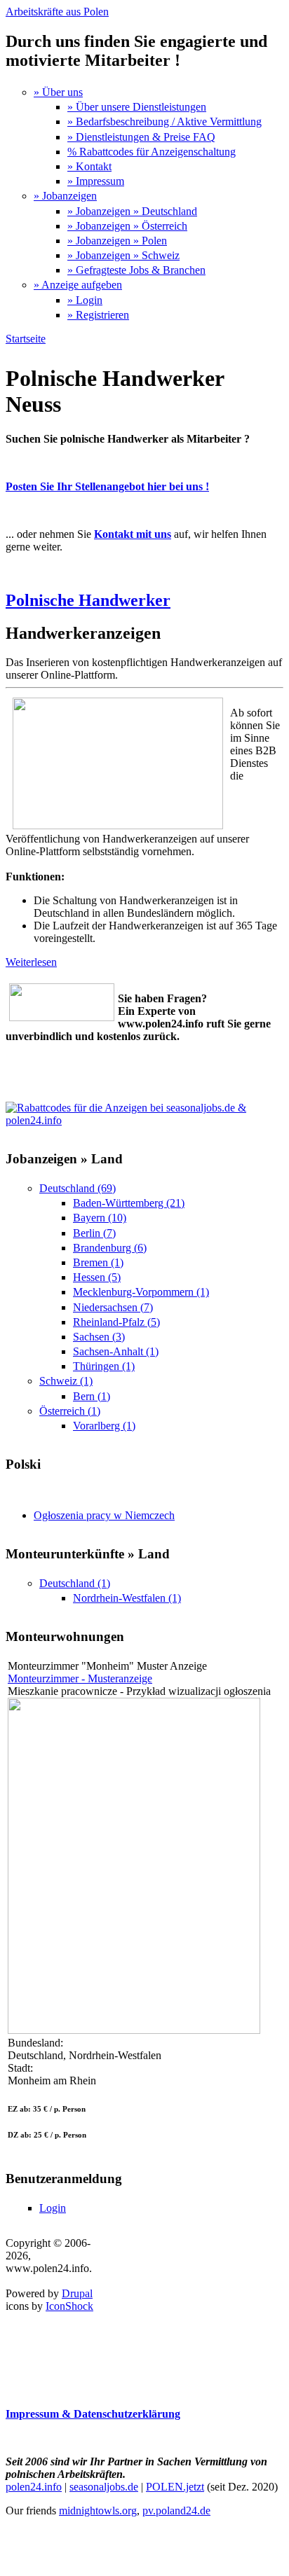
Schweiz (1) (66, 1381)
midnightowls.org (98, 2511)
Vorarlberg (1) (104, 1426)
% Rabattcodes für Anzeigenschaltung (152, 152)
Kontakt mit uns (133, 534)
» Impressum (96, 181)
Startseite (26, 339)
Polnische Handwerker (88, 600)
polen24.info (34, 2487)
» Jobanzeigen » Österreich (127, 226)
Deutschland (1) (75, 1583)
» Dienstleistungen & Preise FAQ (141, 137)
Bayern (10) (100, 1218)
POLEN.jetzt (175, 2487)
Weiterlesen (31, 962)
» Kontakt (89, 166)
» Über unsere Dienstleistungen (137, 107)
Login (53, 2208)
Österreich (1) (70, 1411)
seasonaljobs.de (104, 2487)
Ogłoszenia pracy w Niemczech (104, 1515)
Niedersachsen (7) (113, 1307)
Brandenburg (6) (110, 1248)
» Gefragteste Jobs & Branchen (136, 270)
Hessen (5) (97, 1277)
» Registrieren (98, 315)
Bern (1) (92, 1396)
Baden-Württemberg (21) (129, 1203)
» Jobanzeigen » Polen (117, 241)
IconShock (69, 2306)
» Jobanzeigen (65, 196)
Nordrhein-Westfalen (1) (127, 1598)
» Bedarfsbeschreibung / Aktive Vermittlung (164, 122)
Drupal (77, 2293)
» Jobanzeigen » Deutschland (132, 211)
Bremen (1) (98, 1262)
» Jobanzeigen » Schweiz (123, 255)
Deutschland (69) (78, 1188)
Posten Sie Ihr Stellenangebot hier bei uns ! (107, 486)
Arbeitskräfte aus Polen (57, 12)
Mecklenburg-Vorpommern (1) (141, 1292)
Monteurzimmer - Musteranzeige (80, 1678)
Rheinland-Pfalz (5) (116, 1322)
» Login (85, 300)
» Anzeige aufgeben (78, 285)
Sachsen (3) (99, 1337)
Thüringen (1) (104, 1366)
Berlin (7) (94, 1233)
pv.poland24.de (176, 2511)
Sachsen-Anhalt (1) (116, 1351)
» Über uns (58, 92)
